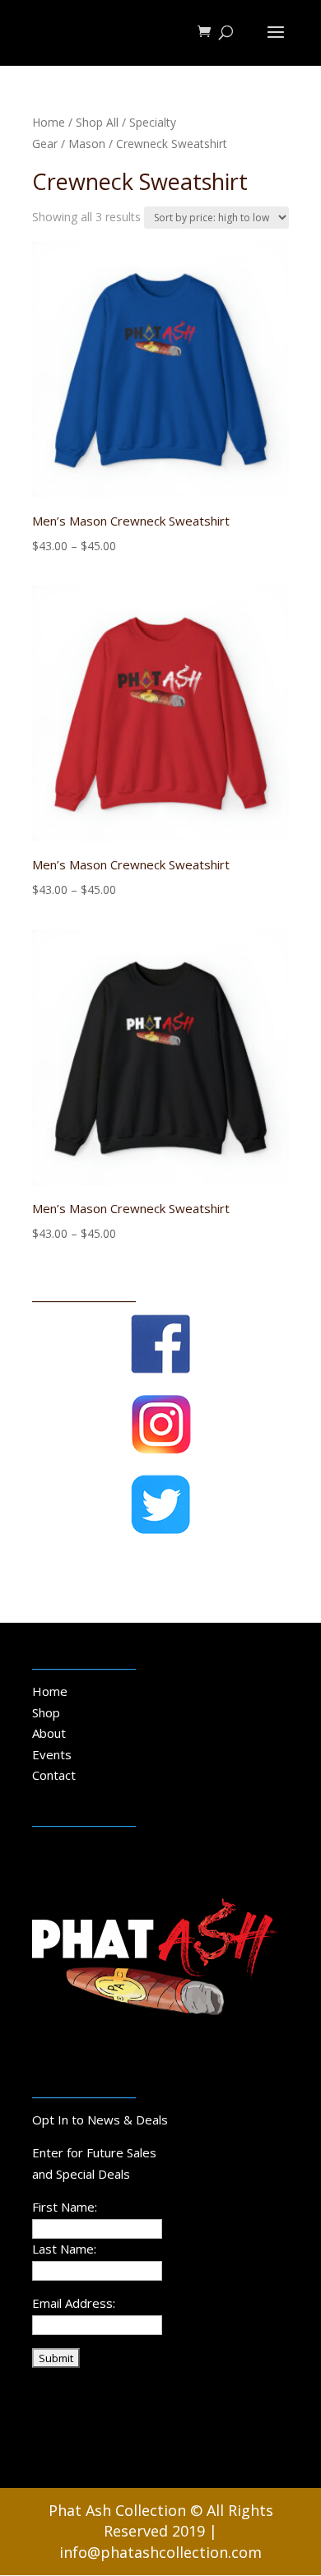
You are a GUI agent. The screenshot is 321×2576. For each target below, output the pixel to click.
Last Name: (64, 2249)
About (49, 1733)
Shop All (97, 122)
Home (49, 122)
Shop (46, 1712)
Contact (54, 1775)
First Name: (65, 2207)
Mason (87, 144)
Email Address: (74, 2303)
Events (52, 1754)
